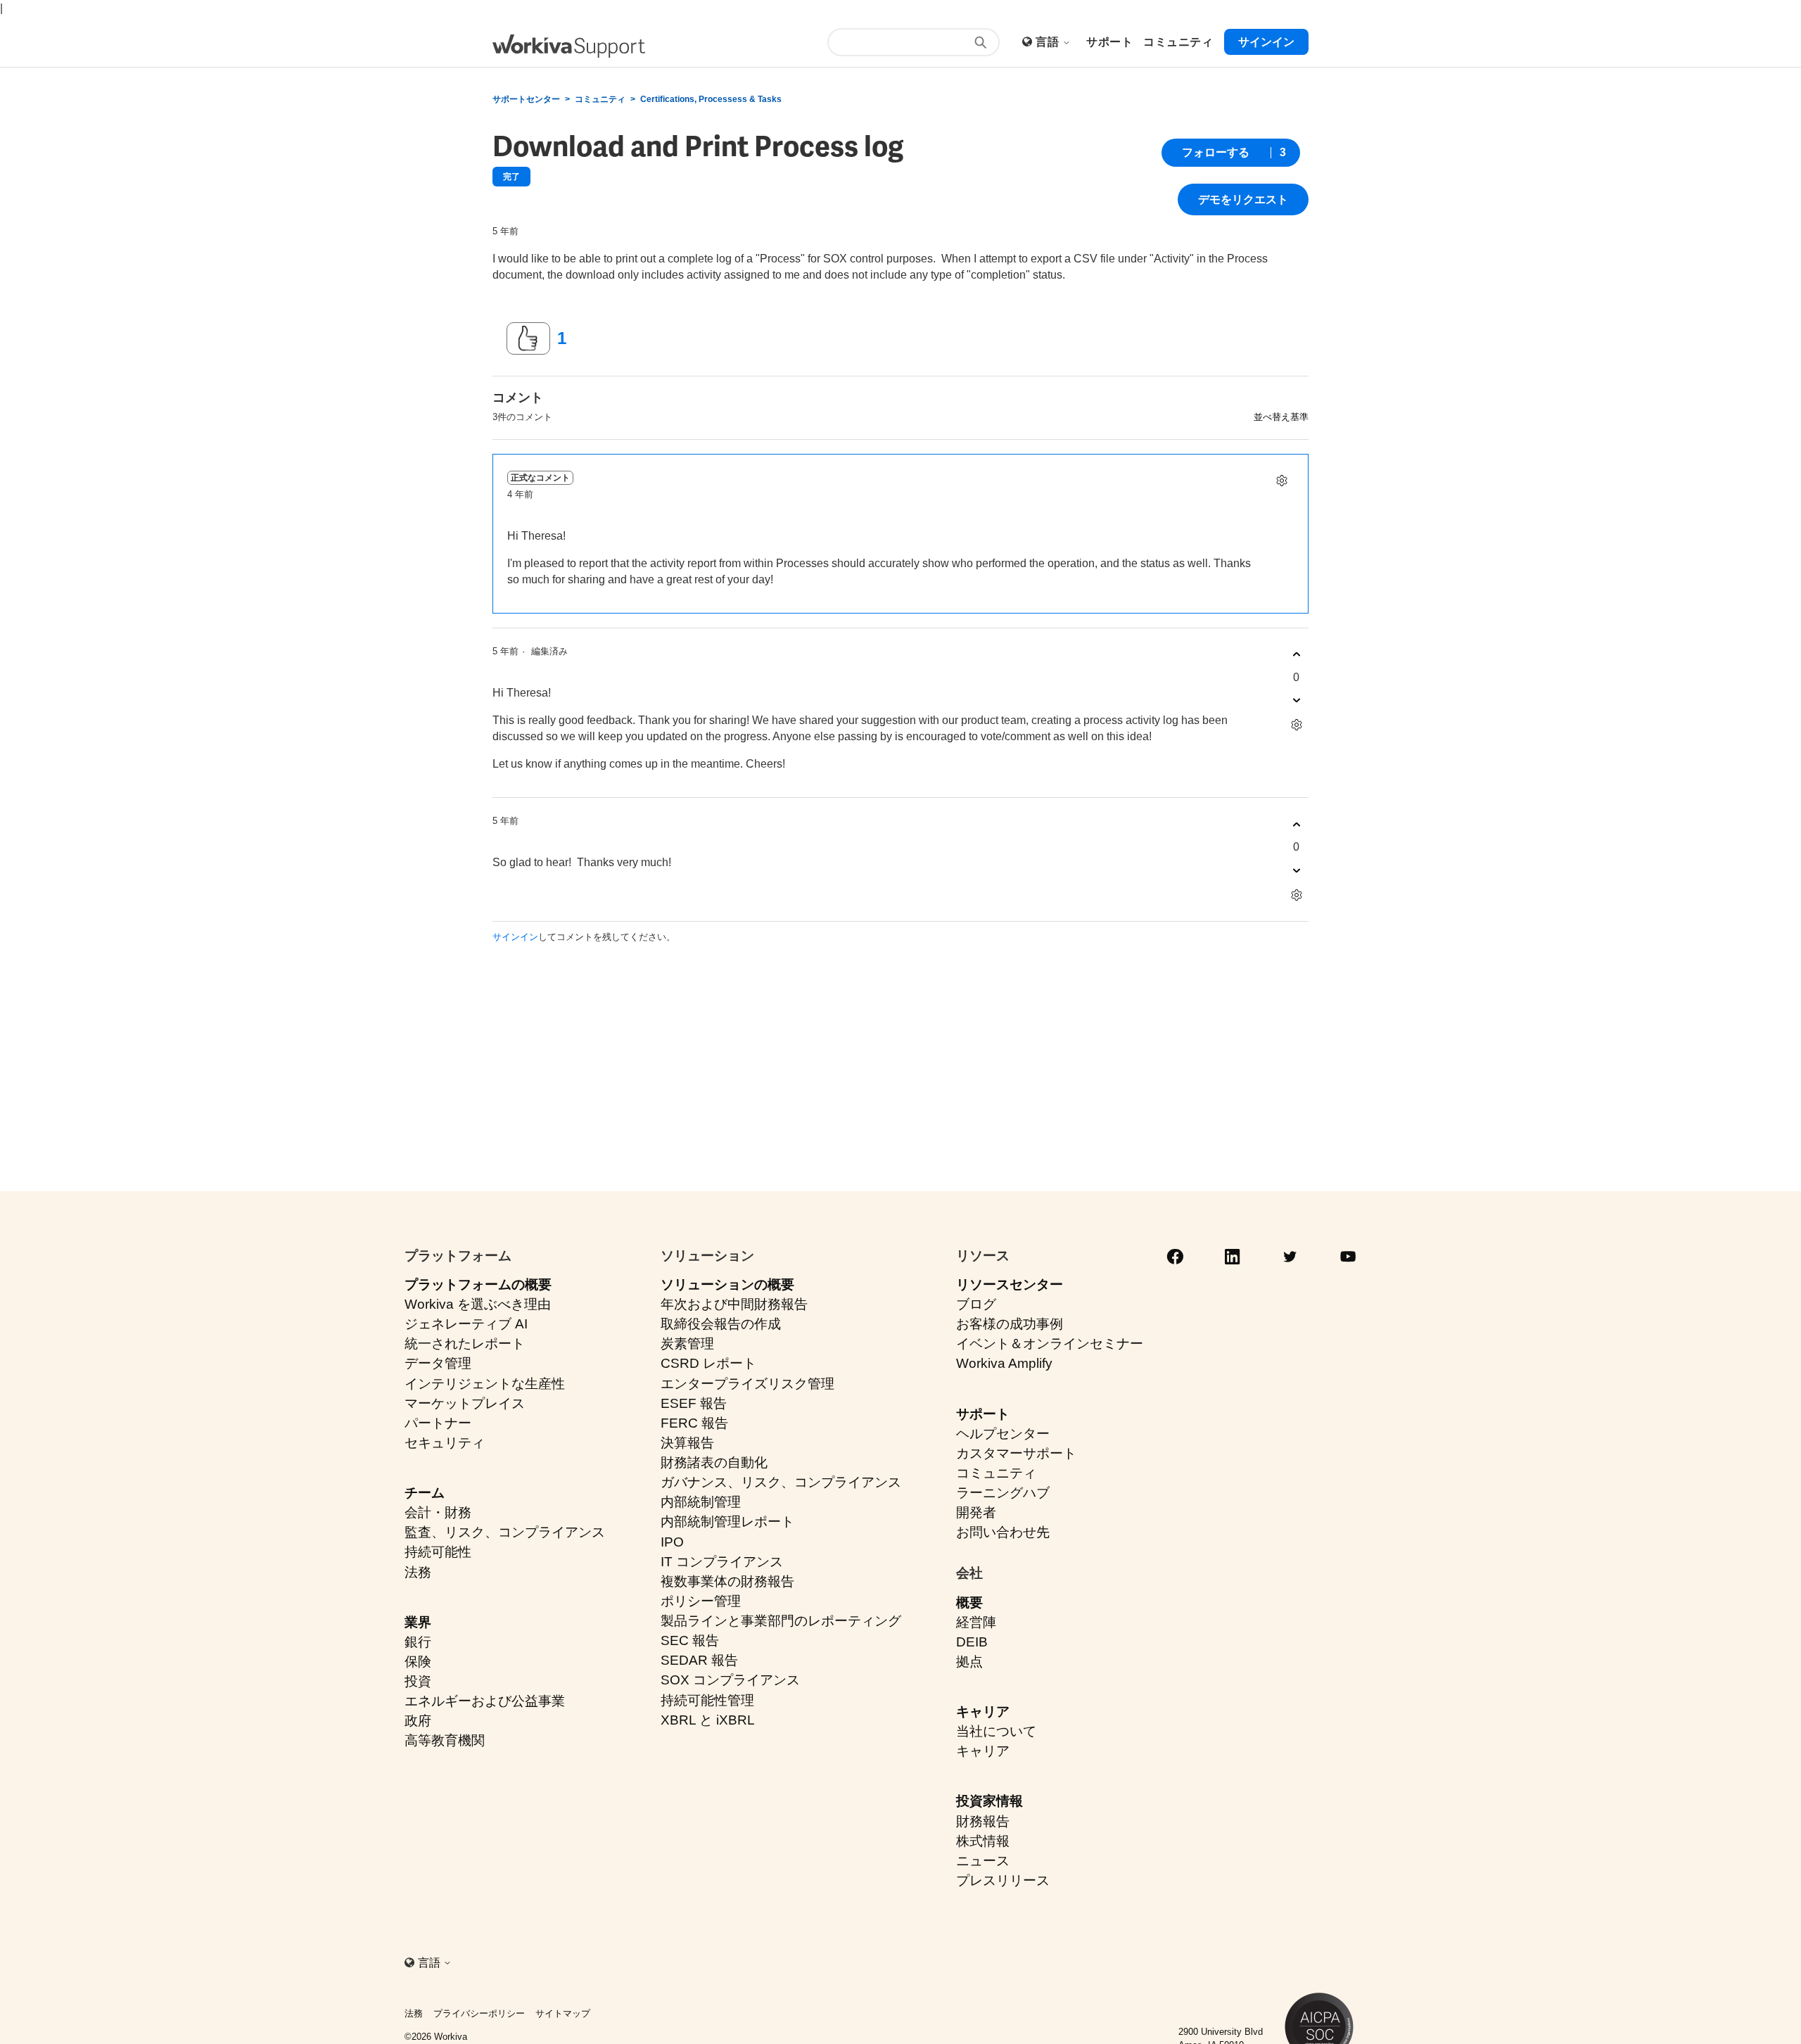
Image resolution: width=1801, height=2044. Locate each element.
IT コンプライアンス (722, 1562)
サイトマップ (563, 2013)
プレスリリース (1003, 1880)
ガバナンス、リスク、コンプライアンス (781, 1482)
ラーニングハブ (1003, 1493)
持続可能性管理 (707, 1700)
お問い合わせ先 (1003, 1532)
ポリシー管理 (701, 1601)
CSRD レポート (708, 1363)
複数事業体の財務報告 (727, 1581)
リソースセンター (1010, 1284)
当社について (996, 1731)
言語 (1049, 42)
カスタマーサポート (1016, 1453)
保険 (418, 1662)
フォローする (1216, 152)
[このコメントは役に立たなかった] (1296, 700)
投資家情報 (989, 1801)
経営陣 (976, 1622)
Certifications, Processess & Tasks (711, 99)
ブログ (976, 1304)
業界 (418, 1622)
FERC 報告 (694, 1423)
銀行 (418, 1642)
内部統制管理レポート (727, 1522)
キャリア (983, 1712)
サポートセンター (526, 99)
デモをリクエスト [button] (1243, 199)
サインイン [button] (1266, 42)
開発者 (976, 1512)
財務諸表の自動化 (714, 1462)
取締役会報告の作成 (721, 1324)
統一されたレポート (465, 1344)
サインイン (515, 937)
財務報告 (983, 1821)
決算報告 (687, 1443)
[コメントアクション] (1281, 481)
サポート (983, 1414)
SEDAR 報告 (699, 1660)
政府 (418, 1721)
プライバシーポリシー (479, 2013)
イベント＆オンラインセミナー (1050, 1344)
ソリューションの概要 (727, 1284)
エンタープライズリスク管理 (747, 1384)
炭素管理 (687, 1344)
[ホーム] (569, 46)
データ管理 (438, 1363)
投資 (418, 1681)
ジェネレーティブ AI (466, 1324)
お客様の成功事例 (1010, 1324)
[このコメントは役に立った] (1296, 655)
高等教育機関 (445, 1740)
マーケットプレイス (465, 1403)
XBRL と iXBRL (708, 1720)
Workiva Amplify (1004, 1363)
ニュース (983, 1861)
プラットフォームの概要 (478, 1284)
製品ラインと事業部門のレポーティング (781, 1621)
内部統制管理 (701, 1502)
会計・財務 (438, 1512)
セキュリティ (445, 1443)
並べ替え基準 (1281, 417)
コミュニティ (600, 99)
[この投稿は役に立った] (528, 338)
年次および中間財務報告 (734, 1304)
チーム (425, 1493)
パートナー (438, 1423)
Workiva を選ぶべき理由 (478, 1304)
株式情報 (983, 1841)
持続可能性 (438, 1552)
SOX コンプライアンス (730, 1680)
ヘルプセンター (1003, 1434)
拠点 (969, 1662)
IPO (672, 1542)
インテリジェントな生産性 (485, 1384)
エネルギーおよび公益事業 (485, 1701)
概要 (969, 1602)
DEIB (972, 1642)
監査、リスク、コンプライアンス (505, 1532)
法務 (418, 1572)
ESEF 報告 (694, 1403)
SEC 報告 (690, 1640)
